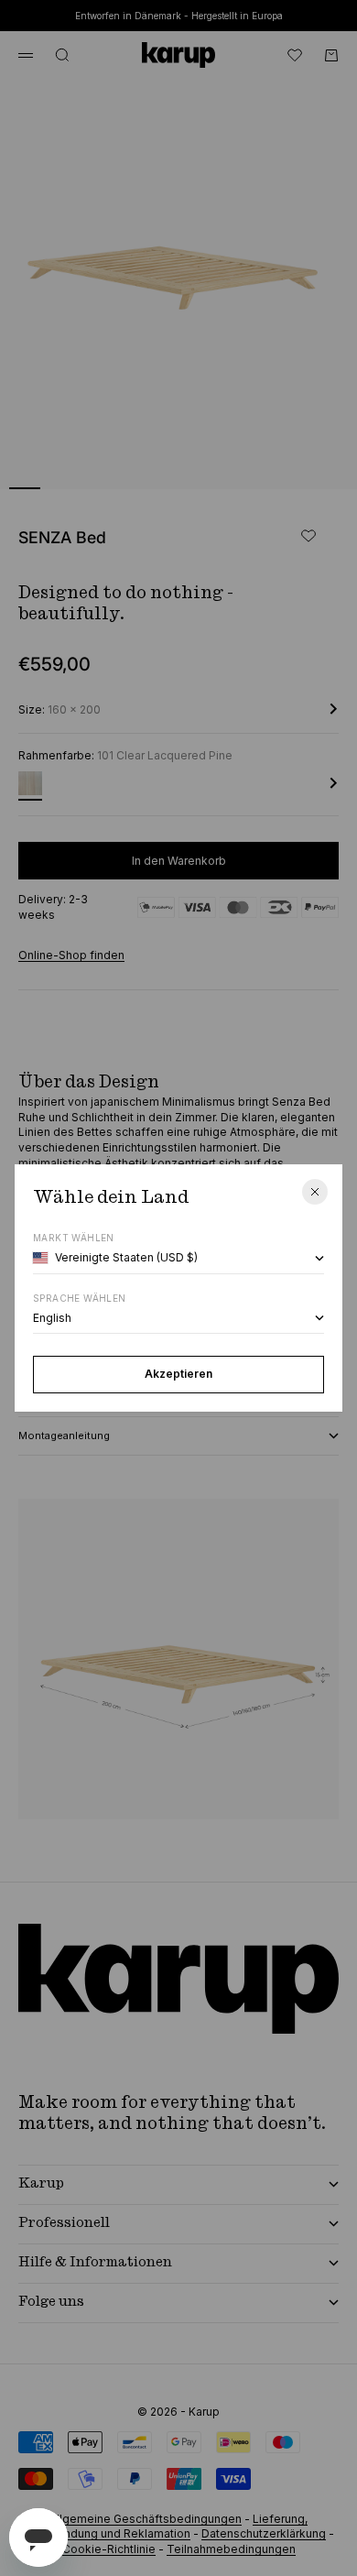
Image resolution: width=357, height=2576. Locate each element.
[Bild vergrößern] (313, 464)
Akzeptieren (178, 1374)
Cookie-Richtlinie (109, 2549)
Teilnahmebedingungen (231, 2549)
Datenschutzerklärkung (264, 2533)
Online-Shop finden (71, 955)
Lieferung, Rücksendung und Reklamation (166, 2527)
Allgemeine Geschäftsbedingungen (146, 2519)
